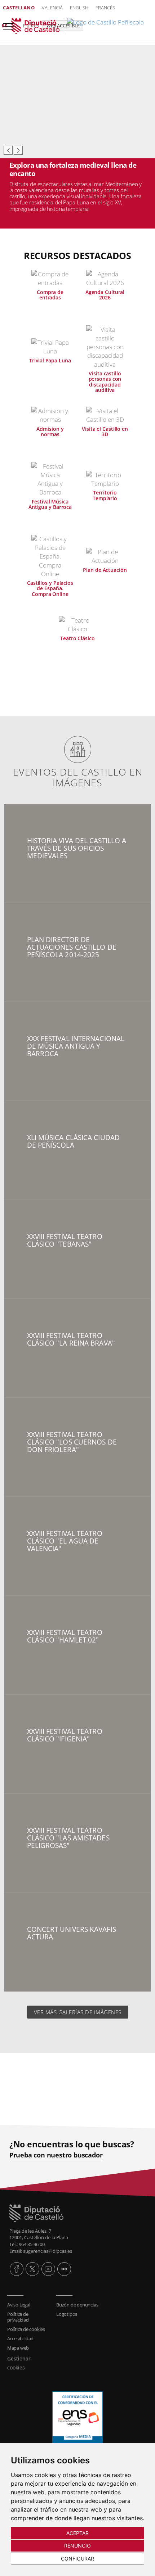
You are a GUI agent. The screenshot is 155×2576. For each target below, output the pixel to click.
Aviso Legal (19, 2305)
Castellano (19, 8)
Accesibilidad (20, 2338)
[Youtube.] (48, 2269)
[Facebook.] (17, 2269)
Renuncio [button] (78, 2546)
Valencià (52, 8)
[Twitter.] (32, 2269)
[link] (77, 26)
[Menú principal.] (7, 23)
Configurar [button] (77, 2559)
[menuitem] (28, 2305)
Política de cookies (26, 2329)
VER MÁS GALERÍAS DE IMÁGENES (78, 2012)
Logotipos (67, 2314)
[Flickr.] (64, 2269)
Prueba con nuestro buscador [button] (56, 2155)
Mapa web (18, 2348)
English (79, 8)
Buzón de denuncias (77, 2305)
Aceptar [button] (78, 2533)
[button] (8, 150)
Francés (105, 8)
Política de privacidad (18, 2317)
